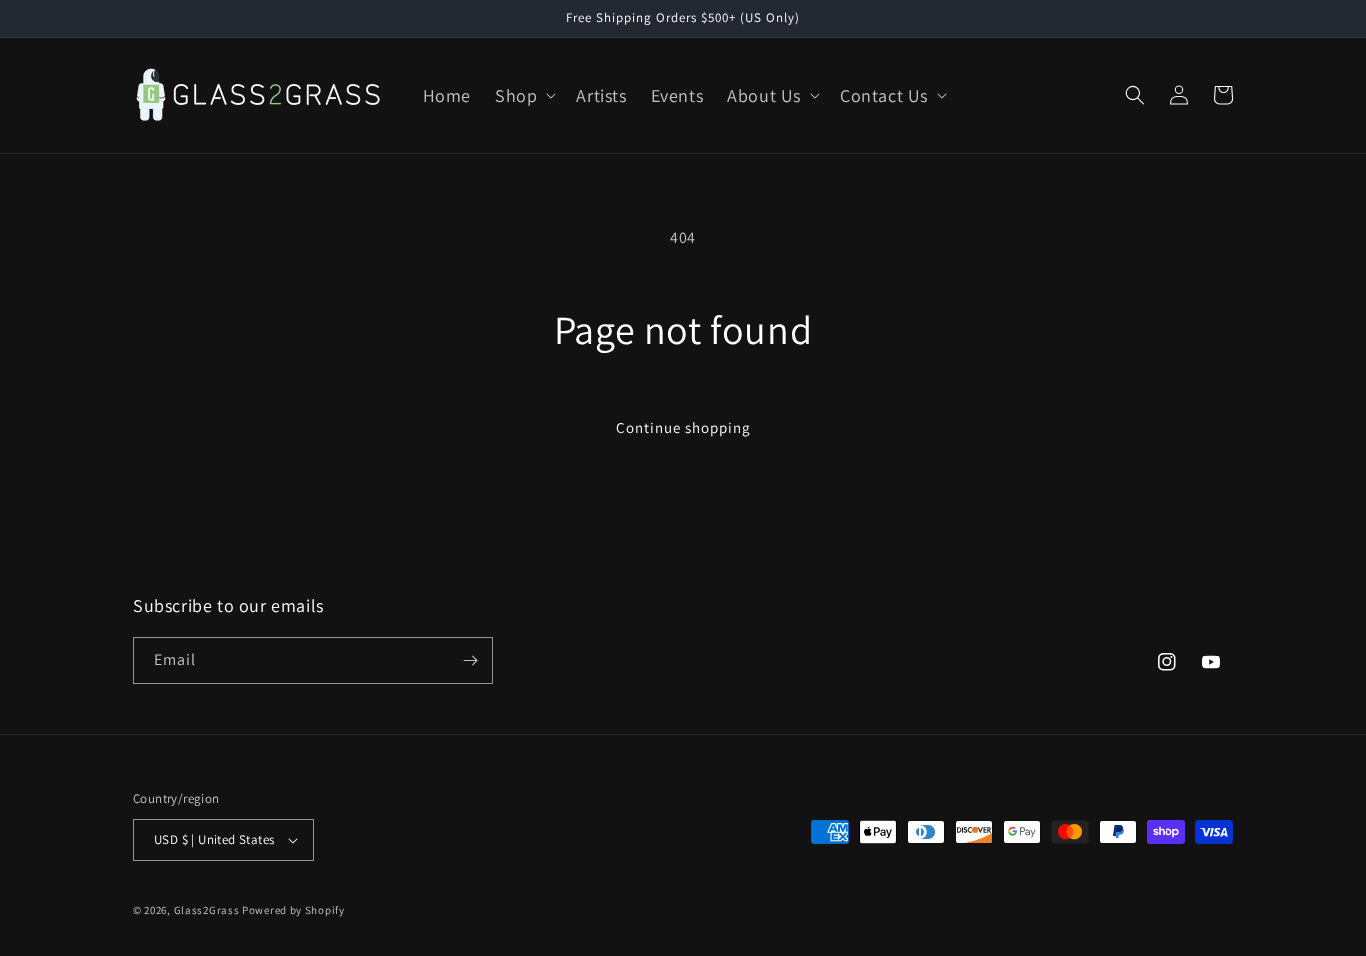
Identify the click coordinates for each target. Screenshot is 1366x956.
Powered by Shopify (293, 910)
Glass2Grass (207, 910)
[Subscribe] (470, 660)
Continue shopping (683, 427)
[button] (523, 95)
